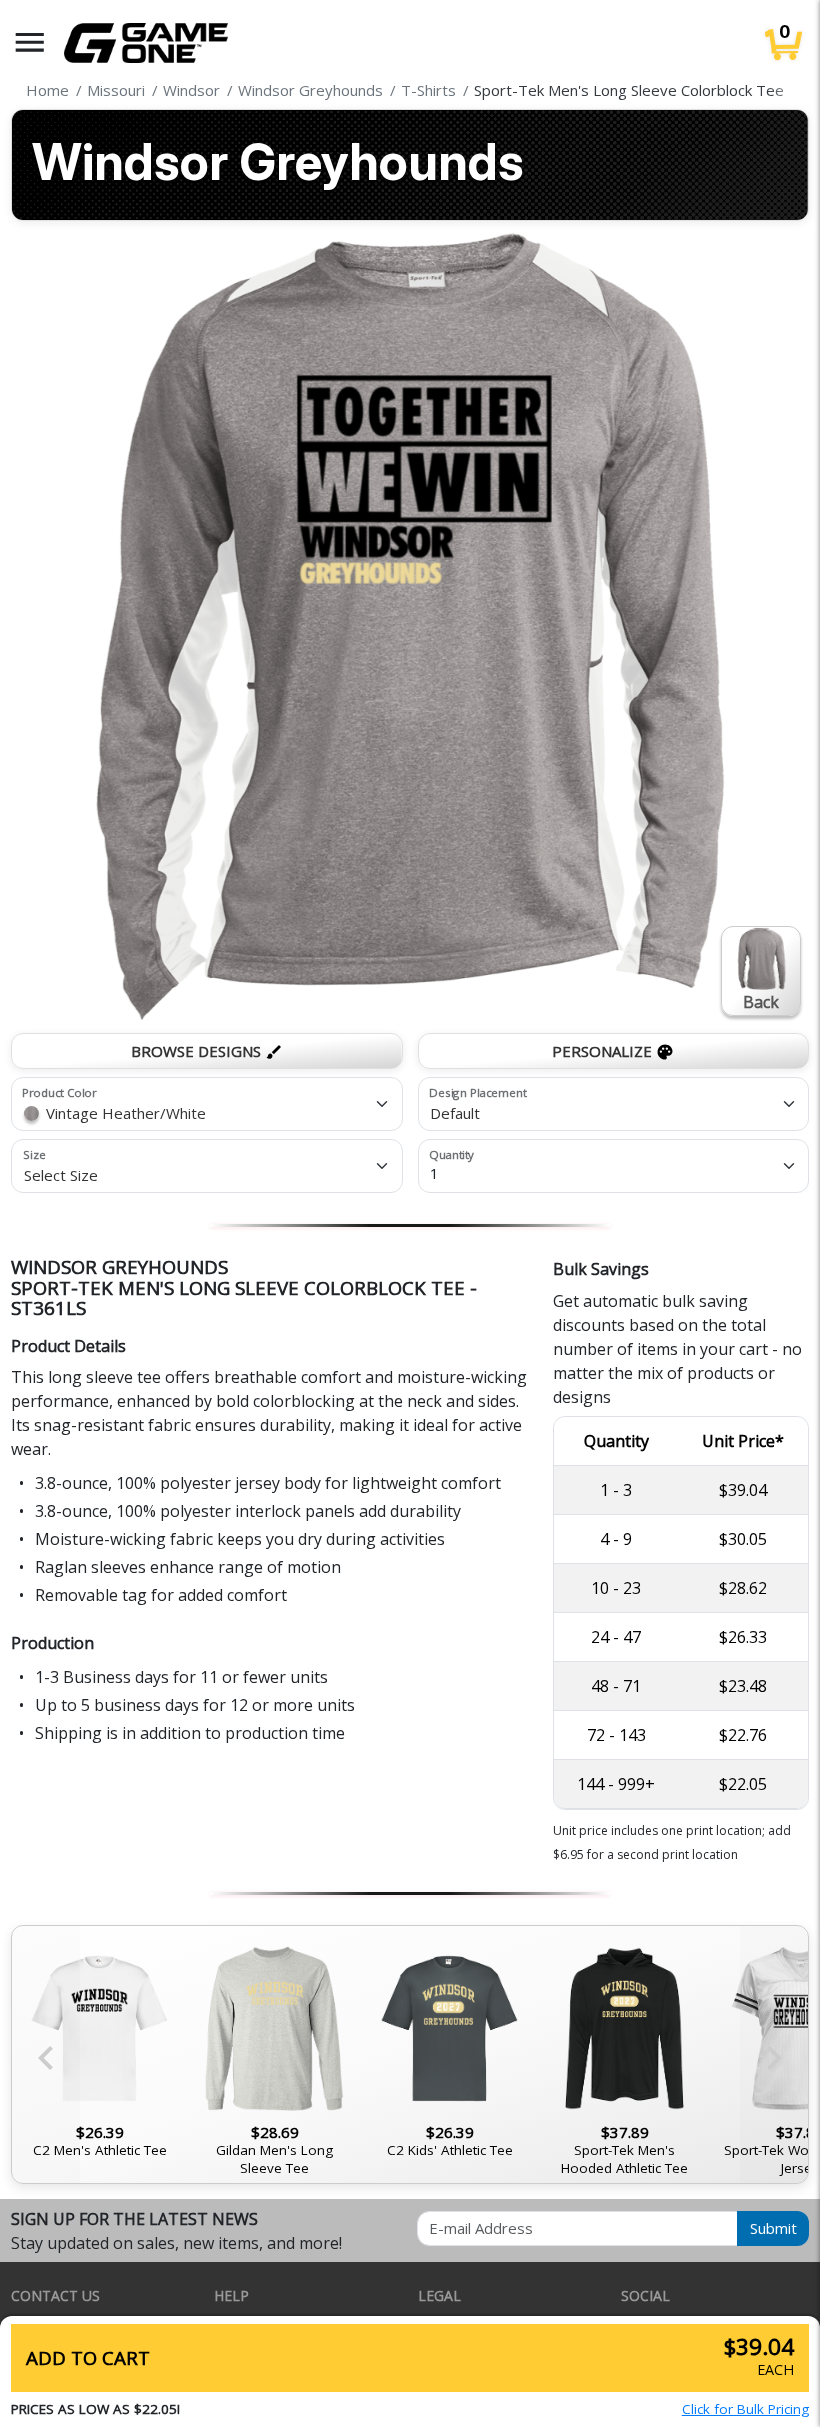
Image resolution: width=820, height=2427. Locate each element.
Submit (773, 2228)
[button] (30, 42)
